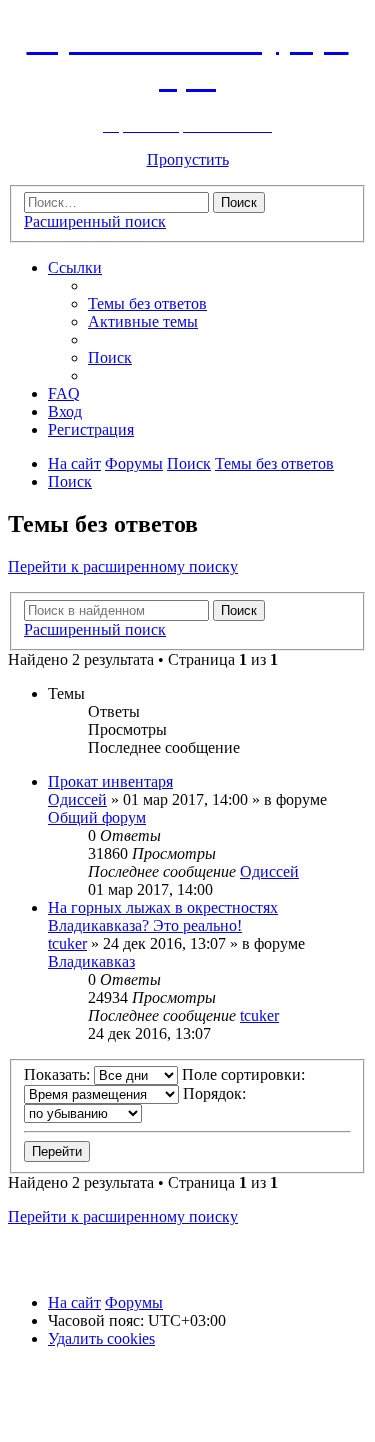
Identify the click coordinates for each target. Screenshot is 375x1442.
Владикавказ (91, 961)
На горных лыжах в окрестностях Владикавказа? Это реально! (163, 916)
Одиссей (77, 799)
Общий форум (97, 817)
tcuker (67, 943)
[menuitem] (147, 303)
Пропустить (188, 159)
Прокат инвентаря (110, 781)
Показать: (59, 1074)
